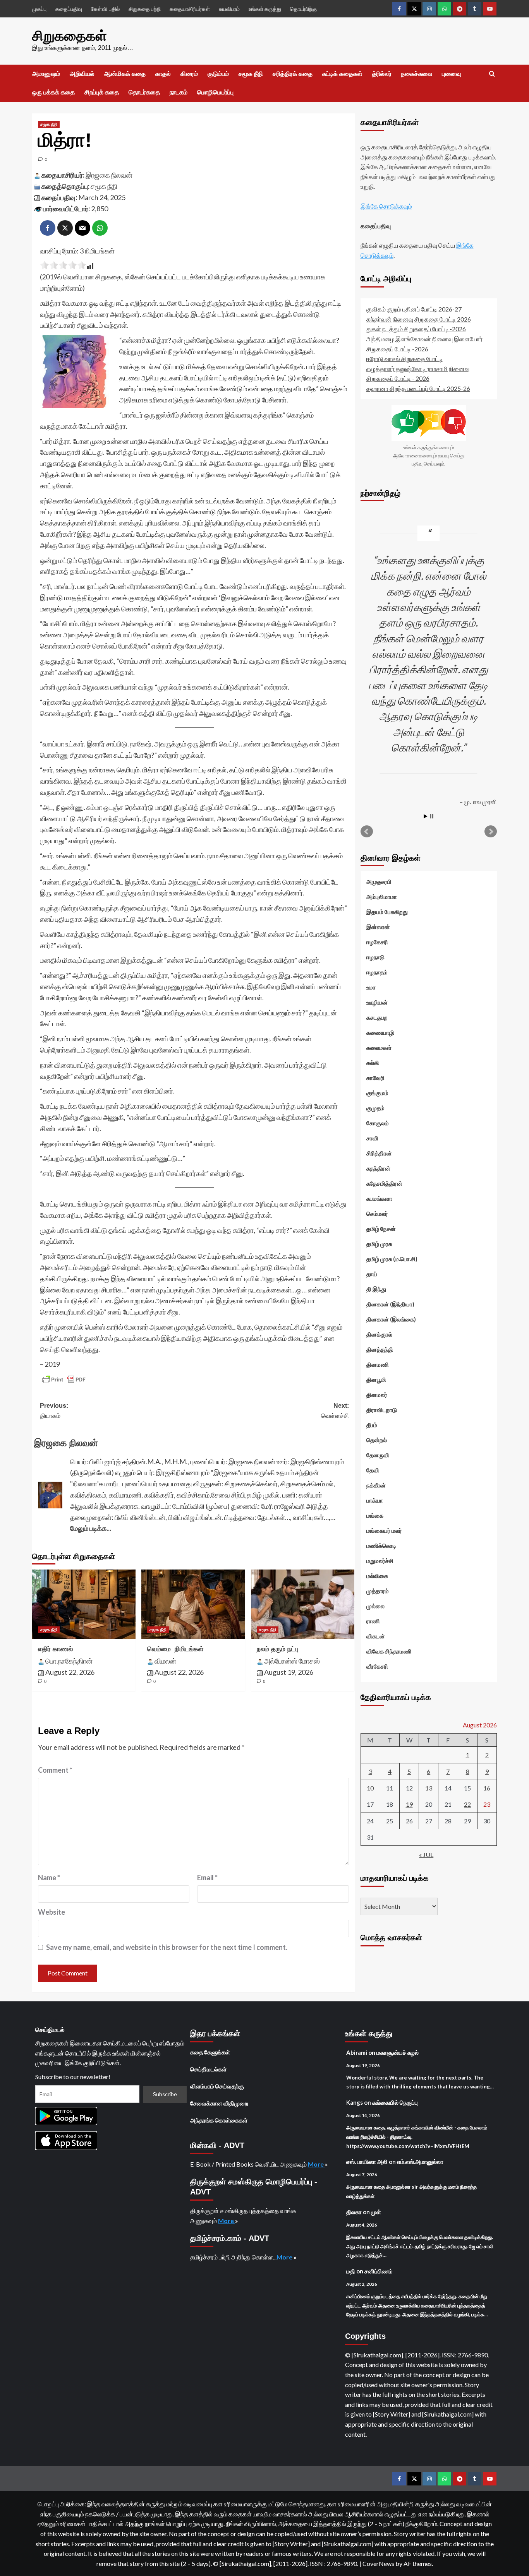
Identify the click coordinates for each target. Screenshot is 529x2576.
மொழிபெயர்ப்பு (215, 92)
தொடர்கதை (144, 92)
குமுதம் (375, 1108)
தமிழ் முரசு (379, 1244)
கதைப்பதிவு (69, 9)
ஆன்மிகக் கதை (125, 74)
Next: (335, 1411)
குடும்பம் (218, 74)
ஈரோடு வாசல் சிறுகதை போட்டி (404, 359)
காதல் (163, 74)
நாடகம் (179, 92)
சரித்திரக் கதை (293, 74)
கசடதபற (377, 1017)
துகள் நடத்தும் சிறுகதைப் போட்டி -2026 (416, 329)
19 (409, 1804)
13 (429, 1788)
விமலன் (165, 1661)
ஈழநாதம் (377, 972)
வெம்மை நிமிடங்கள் (175, 1649)
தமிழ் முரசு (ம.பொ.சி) (392, 1259)
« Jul (426, 1855)
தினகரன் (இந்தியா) (390, 1304)
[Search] (492, 74)
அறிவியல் (82, 74)
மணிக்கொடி (381, 1546)
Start (426, 816)
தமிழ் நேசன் (381, 1229)
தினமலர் (377, 1395)
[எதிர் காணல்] (84, 1604)
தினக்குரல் (379, 1334)
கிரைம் (189, 74)
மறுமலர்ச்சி (380, 1561)
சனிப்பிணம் (379, 2271)
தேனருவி (378, 1455)
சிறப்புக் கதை (102, 92)
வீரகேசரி (377, 1666)
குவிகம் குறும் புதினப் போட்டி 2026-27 (414, 309)
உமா (371, 987)
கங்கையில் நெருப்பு (395, 2102)
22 (467, 1804)
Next (491, 832)
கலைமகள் (379, 1048)
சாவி (372, 1138)
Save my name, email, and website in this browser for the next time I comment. (167, 1947)
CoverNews (378, 2563)
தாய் (372, 1274)
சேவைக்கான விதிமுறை (219, 2103)
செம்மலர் (377, 1214)
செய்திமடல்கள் (208, 2069)
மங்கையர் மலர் (384, 1530)
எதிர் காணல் (55, 1649)
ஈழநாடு (375, 957)
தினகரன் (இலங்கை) (391, 1319)
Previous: (54, 1411)
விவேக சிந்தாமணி (389, 1651)
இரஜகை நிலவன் (109, 175)
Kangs (355, 2102)
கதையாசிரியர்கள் (190, 9)
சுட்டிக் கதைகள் (342, 74)
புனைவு (451, 74)
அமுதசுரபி (379, 881)
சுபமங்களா (379, 1198)
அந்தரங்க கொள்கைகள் (219, 2120)
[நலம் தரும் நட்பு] (303, 1604)
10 (370, 1788)
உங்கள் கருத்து (265, 9)
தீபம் (372, 1425)
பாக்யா (375, 1500)
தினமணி (378, 1364)
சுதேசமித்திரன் (384, 1183)
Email (207, 1878)
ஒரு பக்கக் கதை (53, 92)
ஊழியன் (377, 1002)
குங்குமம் (377, 1093)
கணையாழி (380, 1032)
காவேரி (375, 1078)
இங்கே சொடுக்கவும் (386, 206)
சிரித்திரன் (379, 1153)
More (316, 2164)
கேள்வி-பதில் (105, 9)
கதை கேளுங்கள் (210, 2052)
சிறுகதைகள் (70, 36)
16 (487, 1788)
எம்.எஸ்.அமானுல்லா (420, 2162)
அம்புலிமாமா (382, 897)
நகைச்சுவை (417, 74)
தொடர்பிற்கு (303, 9)
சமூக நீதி (251, 74)
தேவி (373, 1470)
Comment (55, 1770)
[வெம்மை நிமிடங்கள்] (193, 1604)
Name (49, 1878)
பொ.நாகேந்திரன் (69, 1661)
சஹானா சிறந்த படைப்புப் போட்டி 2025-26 (418, 388)
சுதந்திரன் (378, 1168)
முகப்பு (39, 9)
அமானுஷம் (46, 74)
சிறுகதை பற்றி (145, 9)
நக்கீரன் (376, 1485)
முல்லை (375, 1606)
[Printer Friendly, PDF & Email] (64, 1380)
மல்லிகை (377, 1576)
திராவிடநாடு (382, 1410)
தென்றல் (377, 1440)
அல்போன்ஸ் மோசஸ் (292, 1661)
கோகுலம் (378, 1123)
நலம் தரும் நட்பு (278, 1649)
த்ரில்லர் (382, 74)
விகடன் (376, 1636)
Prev (367, 832)
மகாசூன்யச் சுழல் (398, 2052)
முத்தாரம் (378, 1591)
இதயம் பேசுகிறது (387, 912)
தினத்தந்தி (380, 1349)
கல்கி (373, 1063)
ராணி (373, 1621)
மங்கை (375, 1515)
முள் (376, 2212)
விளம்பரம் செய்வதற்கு (217, 2086)
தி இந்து (376, 1289)
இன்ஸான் (378, 927)
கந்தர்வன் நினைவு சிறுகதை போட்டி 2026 (419, 319)
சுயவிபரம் (229, 9)
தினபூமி (376, 1380)
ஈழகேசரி (377, 942)
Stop (432, 816)
